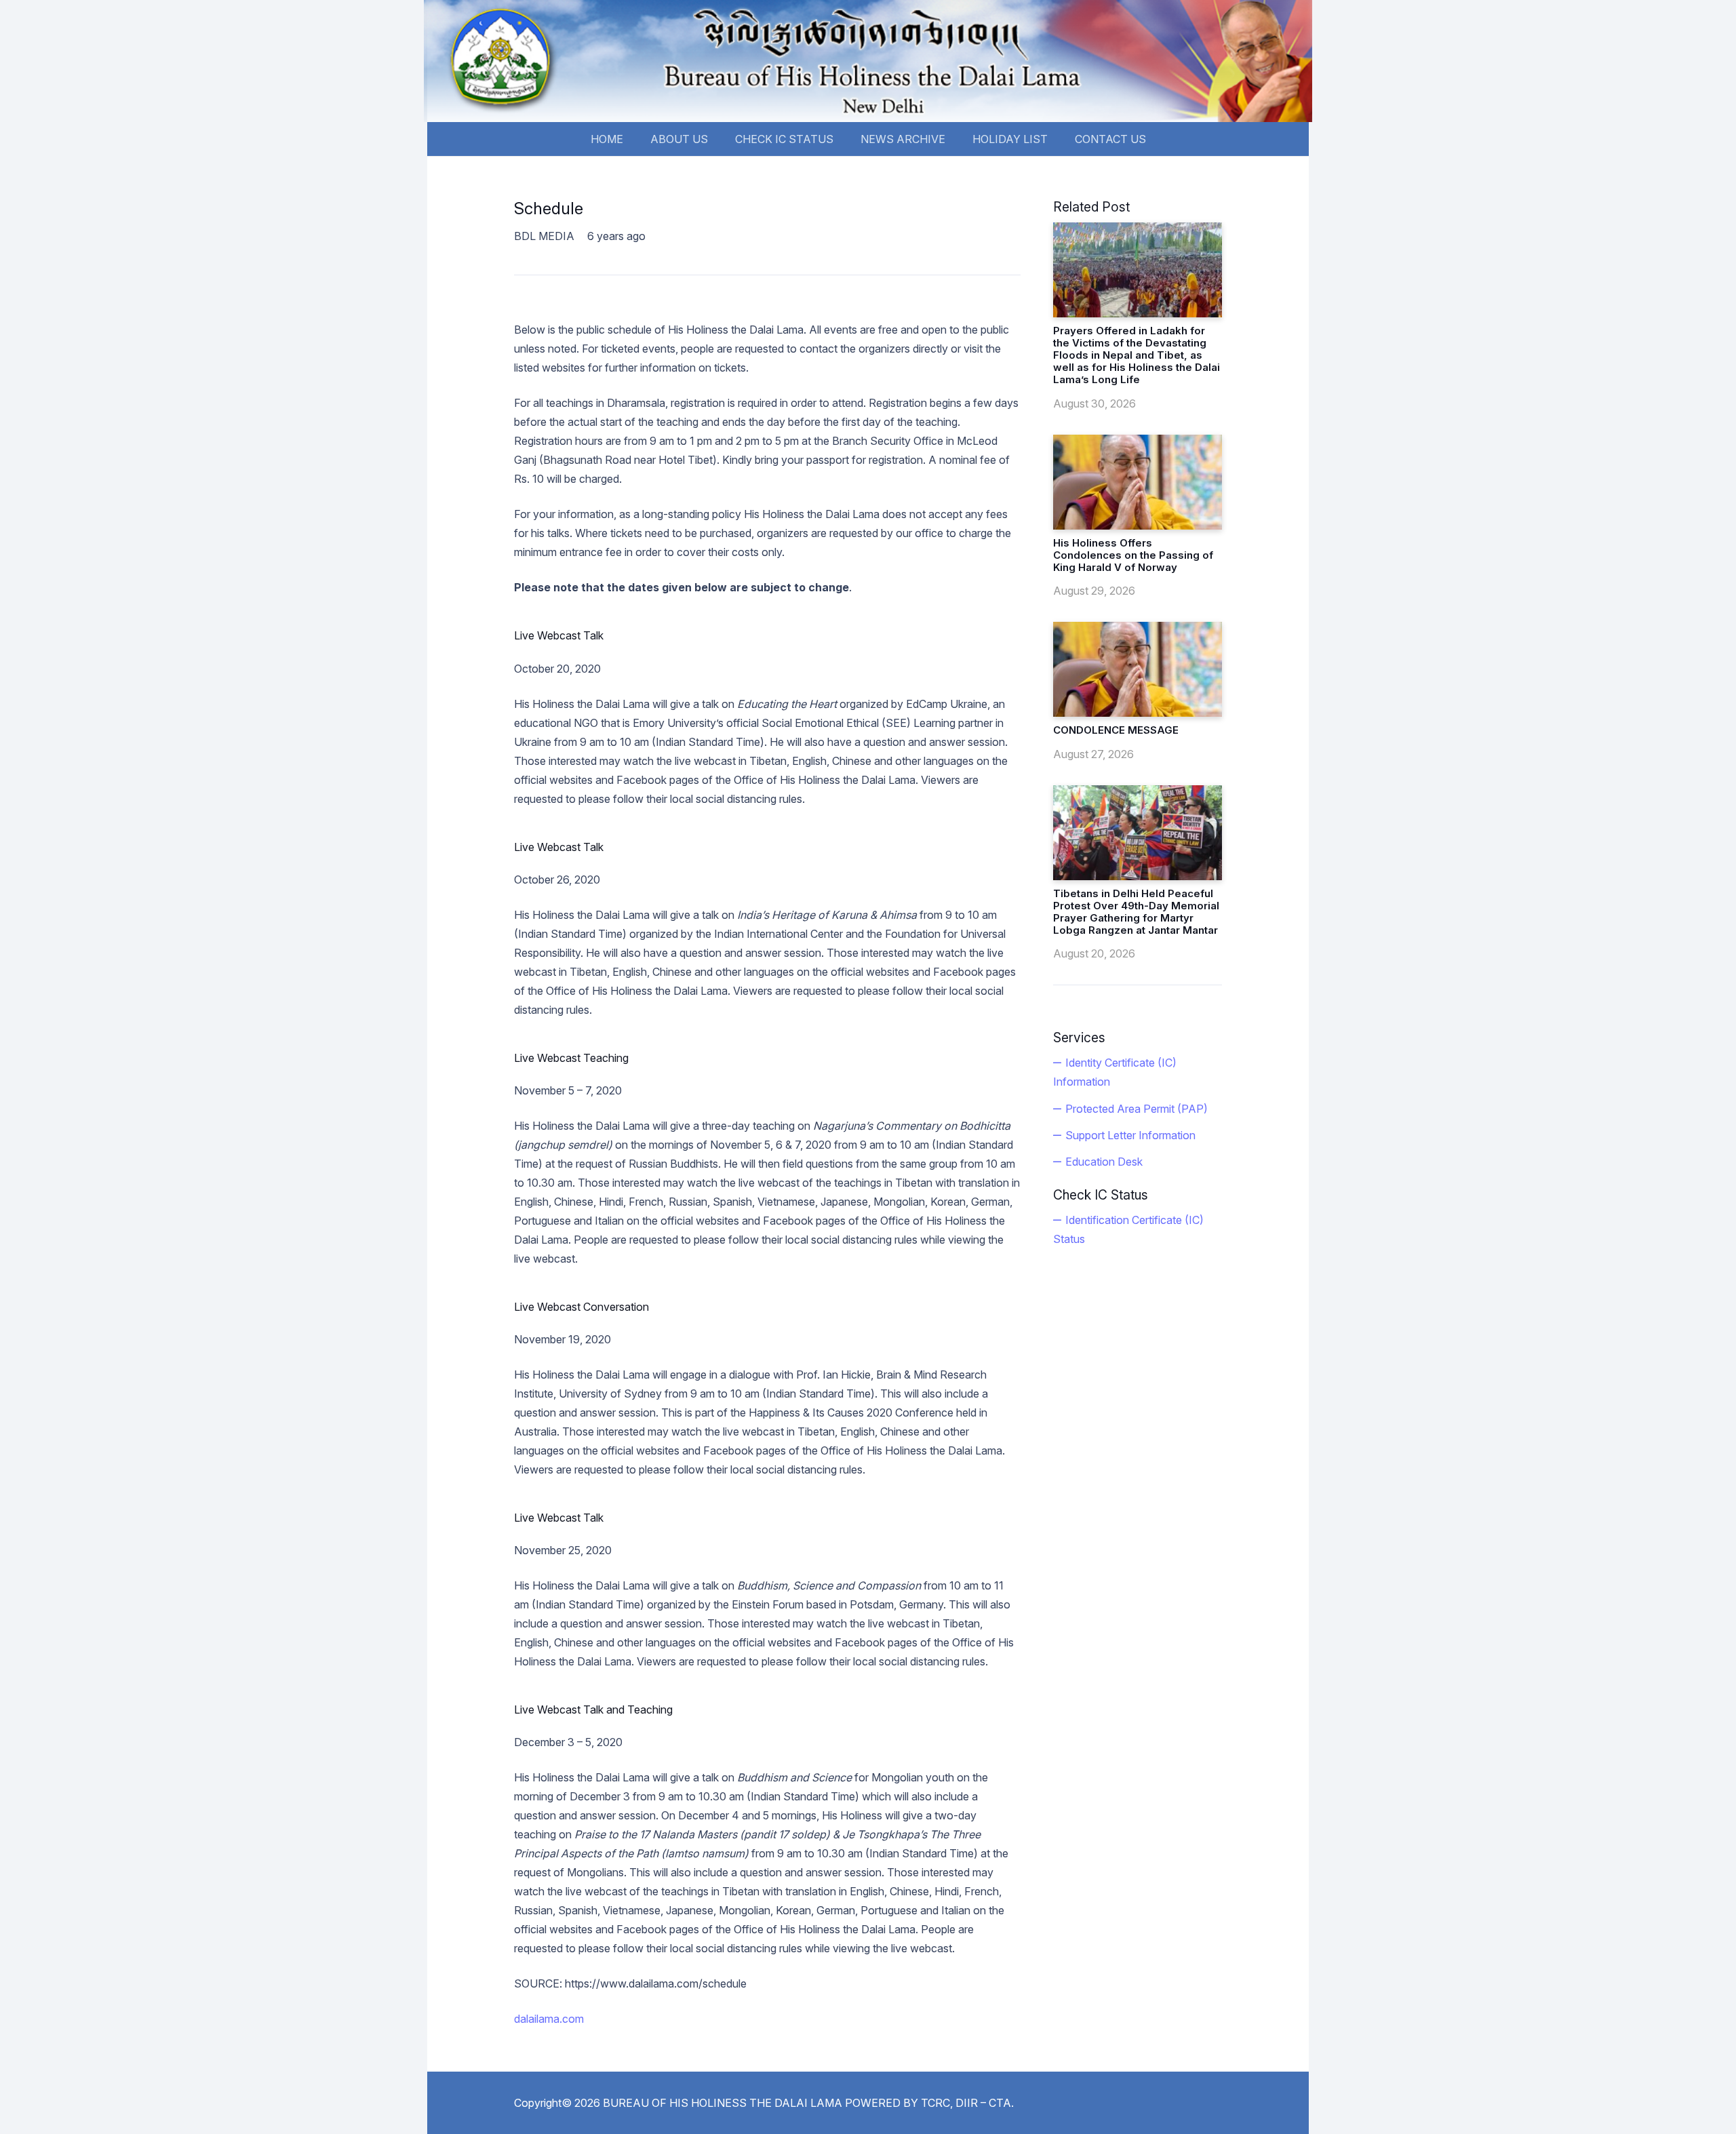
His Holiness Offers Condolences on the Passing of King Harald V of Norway (1133, 555)
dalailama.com (549, 2019)
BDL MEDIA (544, 236)
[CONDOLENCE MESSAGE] (1138, 669)
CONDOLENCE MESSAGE (1116, 730)
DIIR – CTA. (985, 2103)
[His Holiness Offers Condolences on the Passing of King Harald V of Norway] (1138, 482)
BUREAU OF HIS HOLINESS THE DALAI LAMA (723, 2103)
